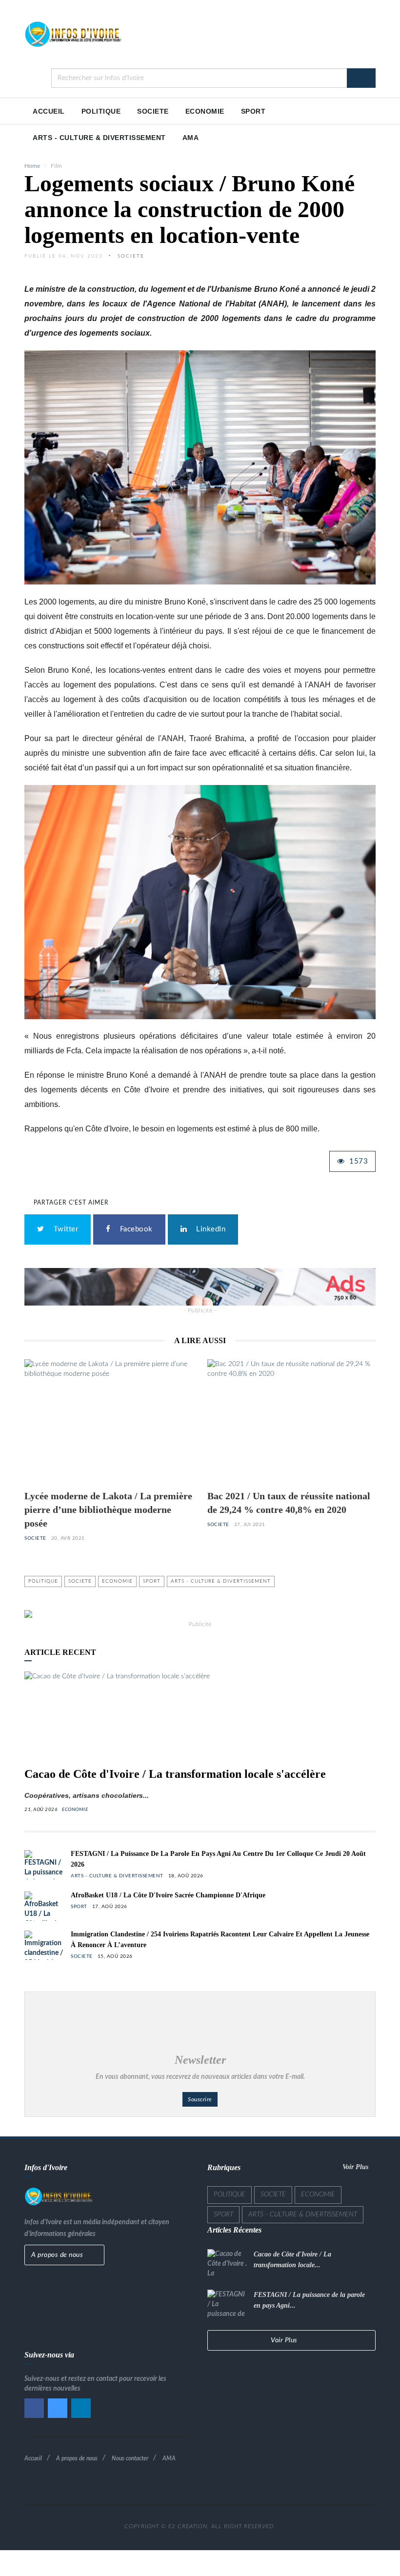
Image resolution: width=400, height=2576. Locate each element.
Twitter (64, 1229)
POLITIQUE (101, 111)
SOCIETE (153, 111)
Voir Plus (356, 2167)
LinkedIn (209, 1229)
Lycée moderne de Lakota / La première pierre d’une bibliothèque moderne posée (108, 1509)
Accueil (33, 2458)
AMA (191, 138)
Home (32, 166)
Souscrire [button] (200, 2099)
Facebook (134, 1229)
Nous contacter (130, 2458)
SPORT (253, 111)
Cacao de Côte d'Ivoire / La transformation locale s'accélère (175, 1774)
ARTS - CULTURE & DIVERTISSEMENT (99, 138)
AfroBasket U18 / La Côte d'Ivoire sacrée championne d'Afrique (168, 1895)
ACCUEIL (49, 111)
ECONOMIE (205, 111)
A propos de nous (58, 2255)
